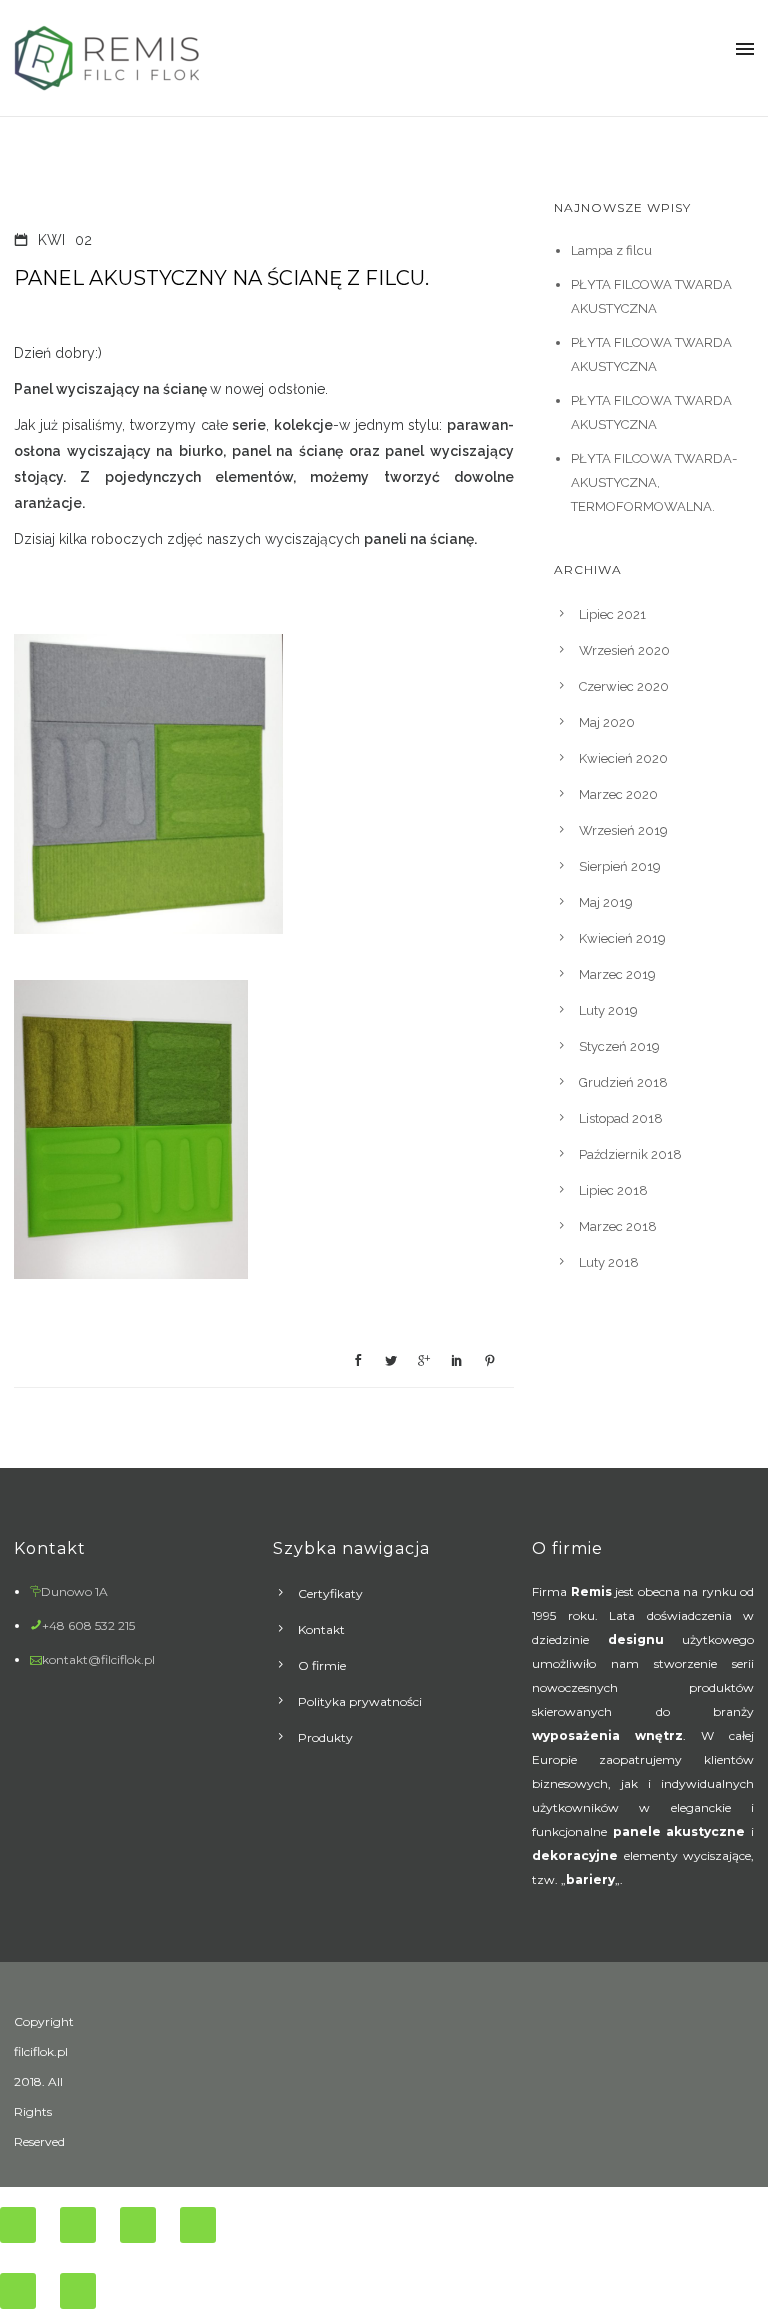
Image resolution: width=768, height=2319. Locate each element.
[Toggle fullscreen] (138, 2225)
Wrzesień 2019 (623, 830)
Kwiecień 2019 (622, 938)
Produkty (325, 1737)
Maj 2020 (607, 722)
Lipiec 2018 (613, 1190)
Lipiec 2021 (612, 614)
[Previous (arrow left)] (18, 2291)
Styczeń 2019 (619, 1046)
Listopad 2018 (621, 1118)
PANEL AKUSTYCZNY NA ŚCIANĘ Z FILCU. (221, 278)
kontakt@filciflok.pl (98, 1659)
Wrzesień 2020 (624, 650)
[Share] (78, 2225)
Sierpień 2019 (620, 866)
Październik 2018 (630, 1154)
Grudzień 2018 (623, 1082)
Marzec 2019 (617, 974)
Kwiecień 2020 (623, 758)
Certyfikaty (330, 1593)
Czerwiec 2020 (624, 686)
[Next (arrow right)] (78, 2291)
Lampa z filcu (611, 250)
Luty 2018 (609, 1262)
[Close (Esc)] (18, 2225)
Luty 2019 (608, 1010)
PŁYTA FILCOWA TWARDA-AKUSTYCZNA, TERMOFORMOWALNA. (654, 482)
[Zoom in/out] (198, 2225)
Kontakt (321, 1629)
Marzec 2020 (618, 794)
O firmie (322, 1665)
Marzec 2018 (618, 1226)
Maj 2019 (606, 902)
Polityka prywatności (360, 1701)
